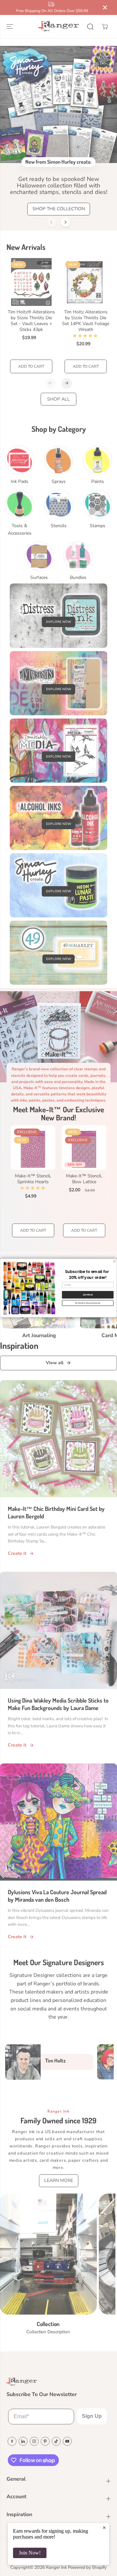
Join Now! (30, 2553)
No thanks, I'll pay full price (88, 1303)
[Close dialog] (114, 1261)
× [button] (104, 2528)
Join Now (88, 1295)
